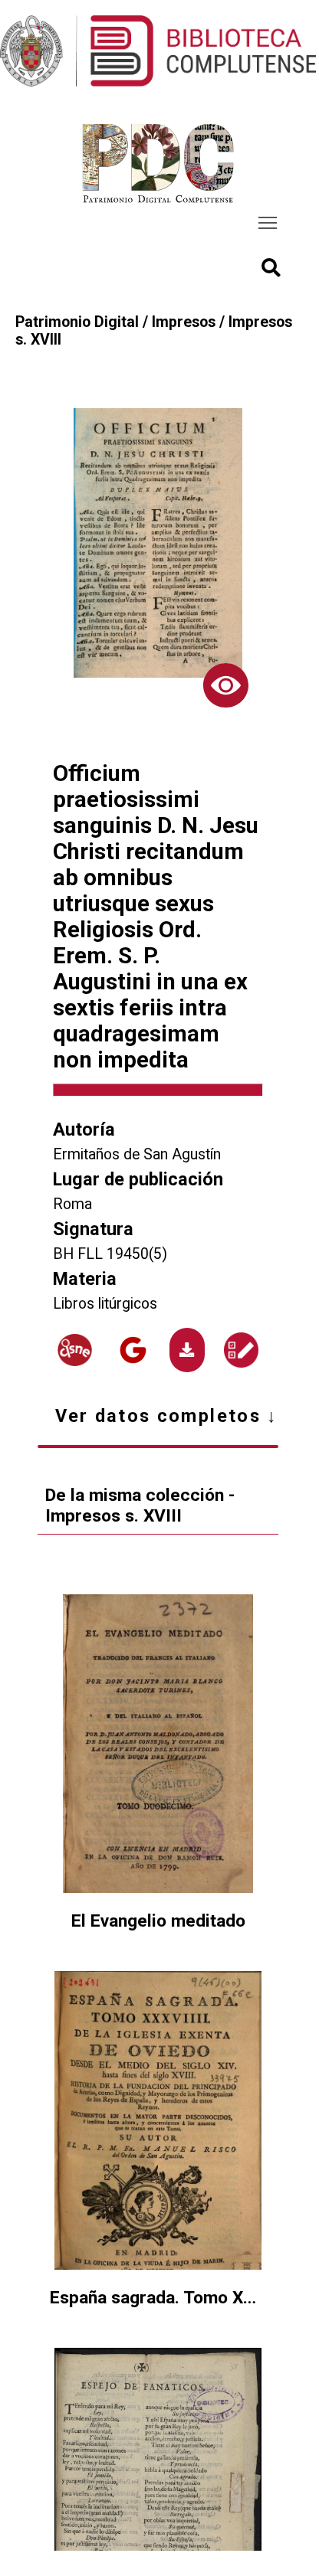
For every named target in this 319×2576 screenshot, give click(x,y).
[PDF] (187, 1350)
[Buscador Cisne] (75, 1350)
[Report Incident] (241, 1350)
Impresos (184, 322)
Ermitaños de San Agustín (137, 1154)
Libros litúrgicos (105, 1304)
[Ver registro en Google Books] (133, 1350)
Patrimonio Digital (77, 322)
